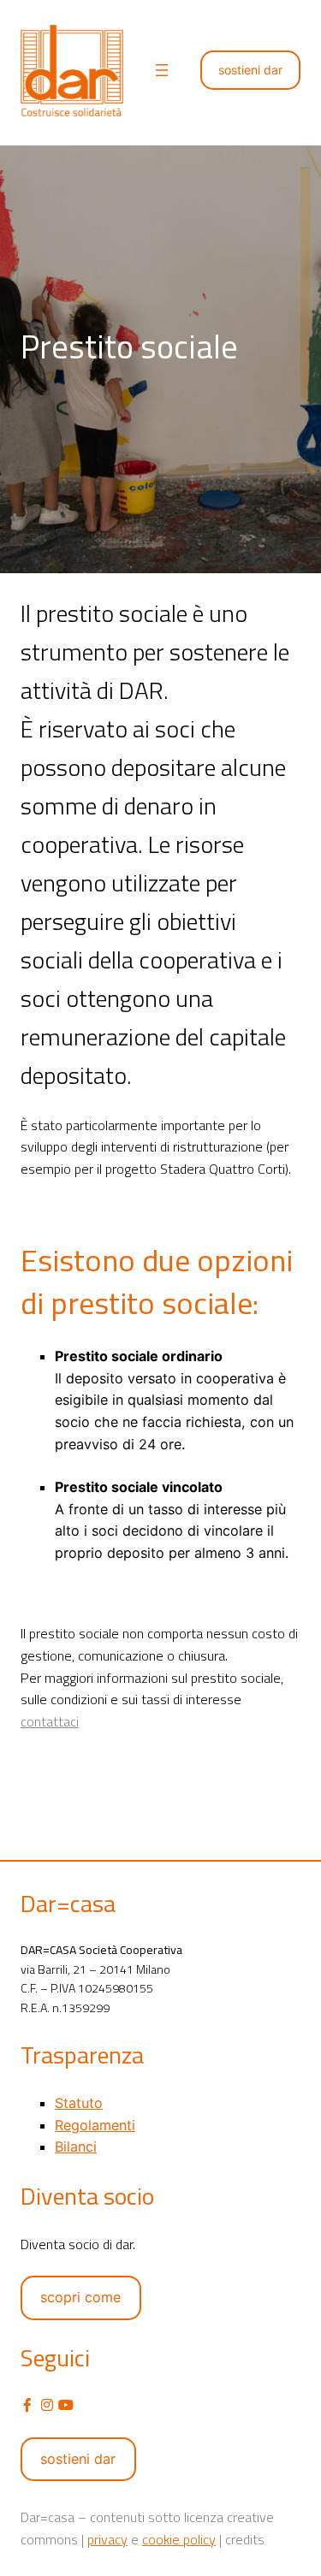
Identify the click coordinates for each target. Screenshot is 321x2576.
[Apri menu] (162, 70)
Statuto (79, 2103)
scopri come (80, 2297)
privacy (107, 2539)
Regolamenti (95, 2125)
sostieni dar (250, 70)
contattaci (50, 1721)
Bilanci (76, 2147)
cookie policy (179, 2539)
